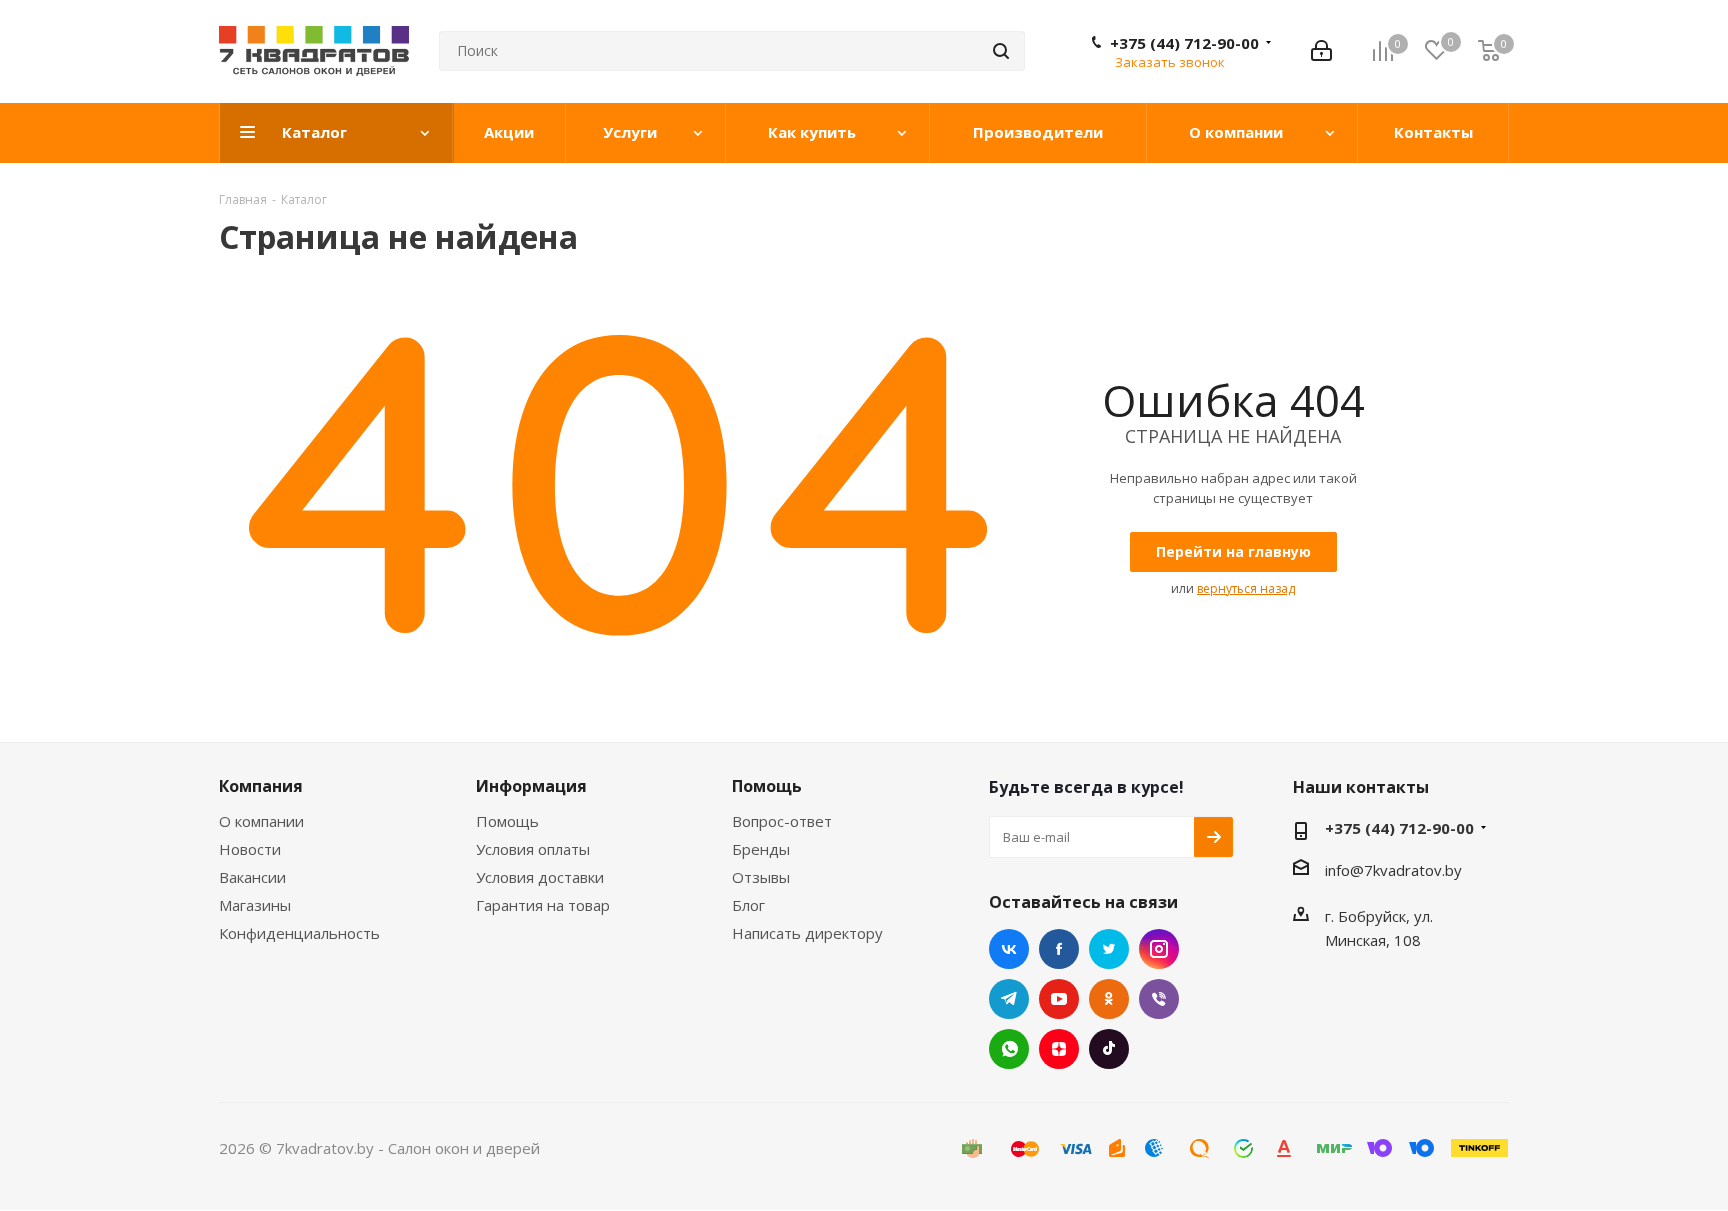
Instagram (1159, 949)
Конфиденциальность (299, 933)
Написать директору (807, 933)
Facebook (1059, 949)
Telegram (1009, 999)
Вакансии (252, 877)
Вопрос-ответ (782, 821)
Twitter (1109, 949)
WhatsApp (1009, 1049)
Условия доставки (540, 877)
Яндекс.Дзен (1059, 1049)
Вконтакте (1009, 949)
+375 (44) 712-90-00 (1184, 43)
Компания (261, 786)
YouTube (1059, 999)
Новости (250, 849)
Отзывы (761, 877)
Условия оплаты (533, 849)
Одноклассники (1109, 999)
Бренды (761, 849)
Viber (1159, 999)
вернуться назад (1246, 588)
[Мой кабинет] (1321, 51)
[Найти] (1001, 51)
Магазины (255, 905)
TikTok (1109, 1049)
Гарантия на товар (543, 905)
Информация (531, 786)
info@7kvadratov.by (1393, 870)
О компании (261, 821)
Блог (748, 905)
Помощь (507, 821)
